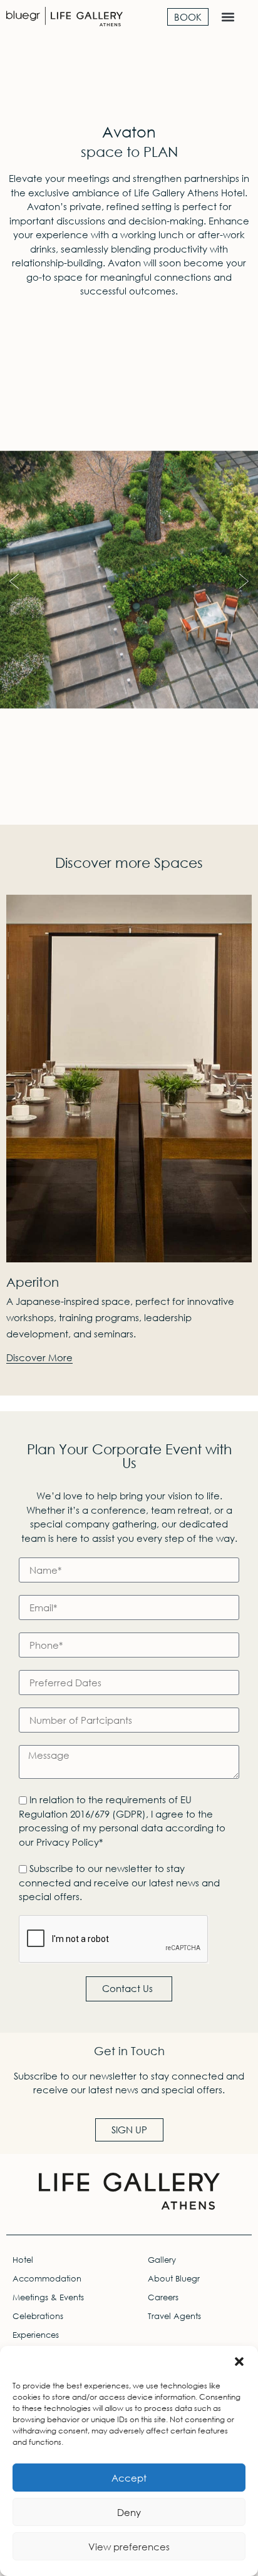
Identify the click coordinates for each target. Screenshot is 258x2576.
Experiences (36, 2335)
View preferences (129, 2547)
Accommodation (47, 2279)
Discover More (39, 1358)
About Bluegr (174, 2279)
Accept (129, 2478)
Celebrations (38, 2316)
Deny (129, 2512)
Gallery (162, 2260)
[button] (239, 2362)
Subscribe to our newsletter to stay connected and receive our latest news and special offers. (119, 1882)
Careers (163, 2297)
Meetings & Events (48, 2297)
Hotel (23, 2260)
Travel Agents (174, 2316)
